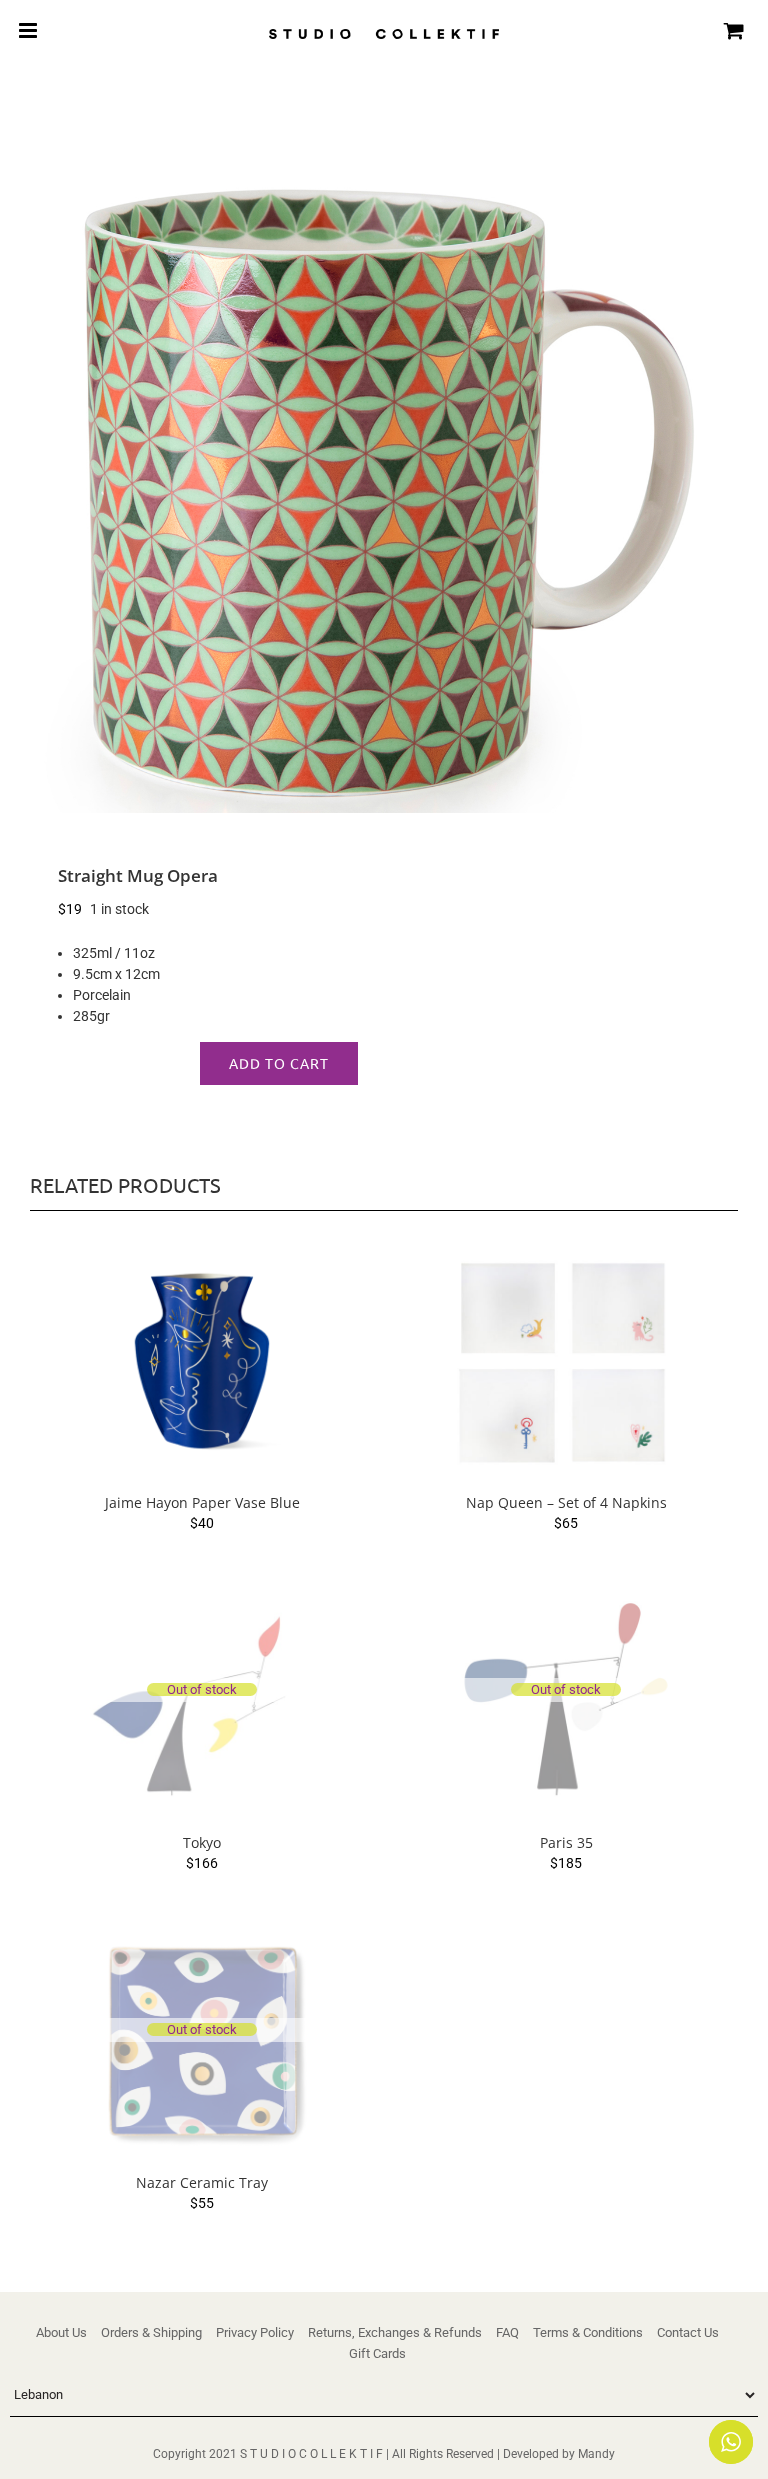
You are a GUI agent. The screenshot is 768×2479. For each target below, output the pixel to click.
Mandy (596, 2454)
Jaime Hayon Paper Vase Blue (202, 1502)
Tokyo (202, 1842)
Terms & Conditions (588, 2332)
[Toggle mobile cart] (734, 30)
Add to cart (279, 1063)
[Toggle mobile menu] (29, 30)
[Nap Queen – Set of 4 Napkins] (566, 1362)
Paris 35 (566, 1842)
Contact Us (688, 2332)
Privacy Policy (255, 2332)
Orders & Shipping (151, 2332)
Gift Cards (377, 2353)
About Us (61, 2332)
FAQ (507, 2332)
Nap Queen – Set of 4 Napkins (566, 1502)
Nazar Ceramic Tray (202, 2182)
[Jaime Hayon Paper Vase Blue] (202, 1362)
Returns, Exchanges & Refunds (395, 2332)
